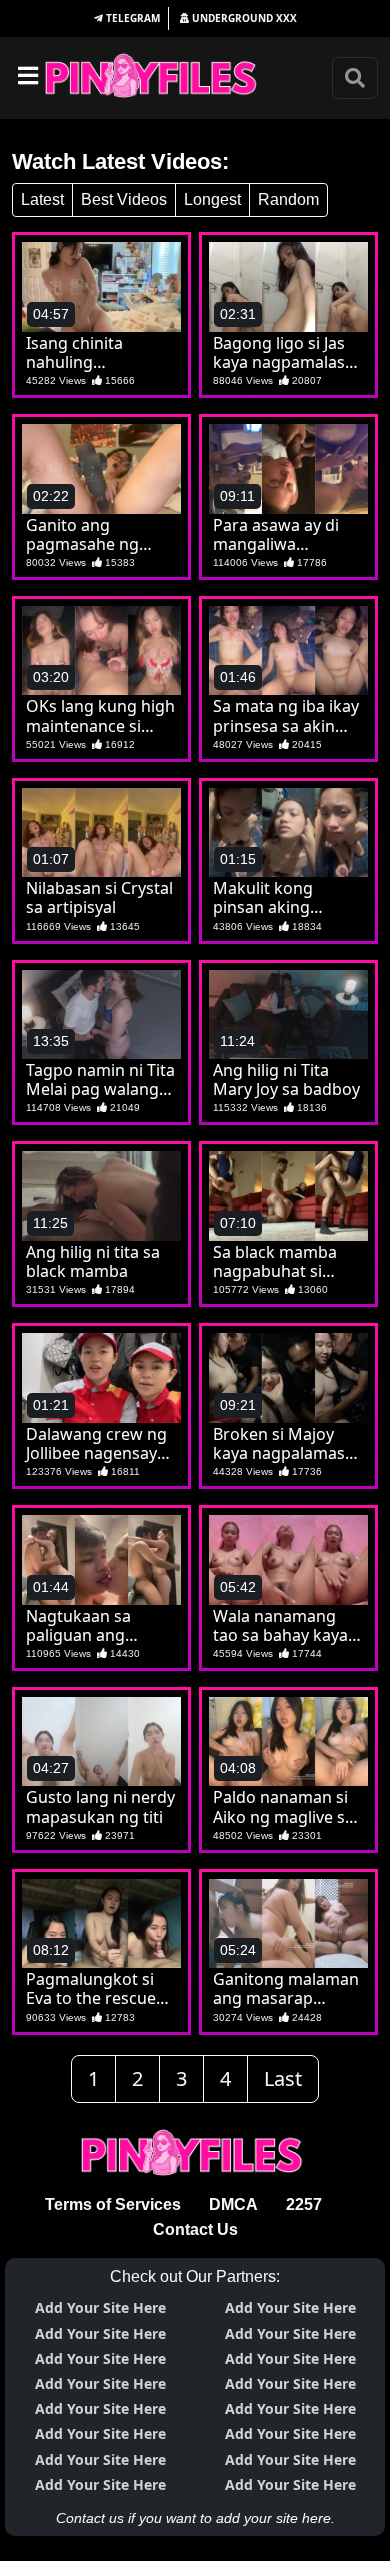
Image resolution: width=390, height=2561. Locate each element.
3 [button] (181, 2078)
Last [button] (283, 2078)
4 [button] (225, 2078)
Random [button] (288, 199)
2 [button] (137, 2078)
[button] (127, 18)
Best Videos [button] (124, 199)
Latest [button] (42, 199)
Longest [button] (212, 199)
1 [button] (93, 2078)
